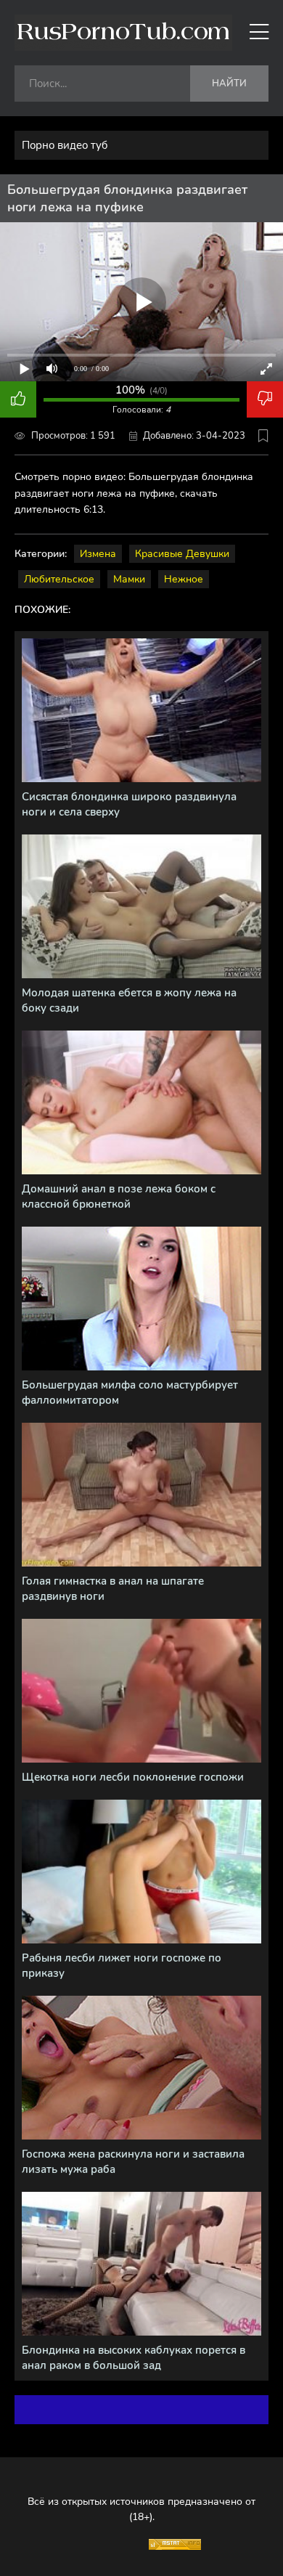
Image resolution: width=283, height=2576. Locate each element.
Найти (229, 84)
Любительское (59, 579)
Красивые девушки (182, 554)
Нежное (184, 579)
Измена (98, 554)
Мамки (129, 579)
